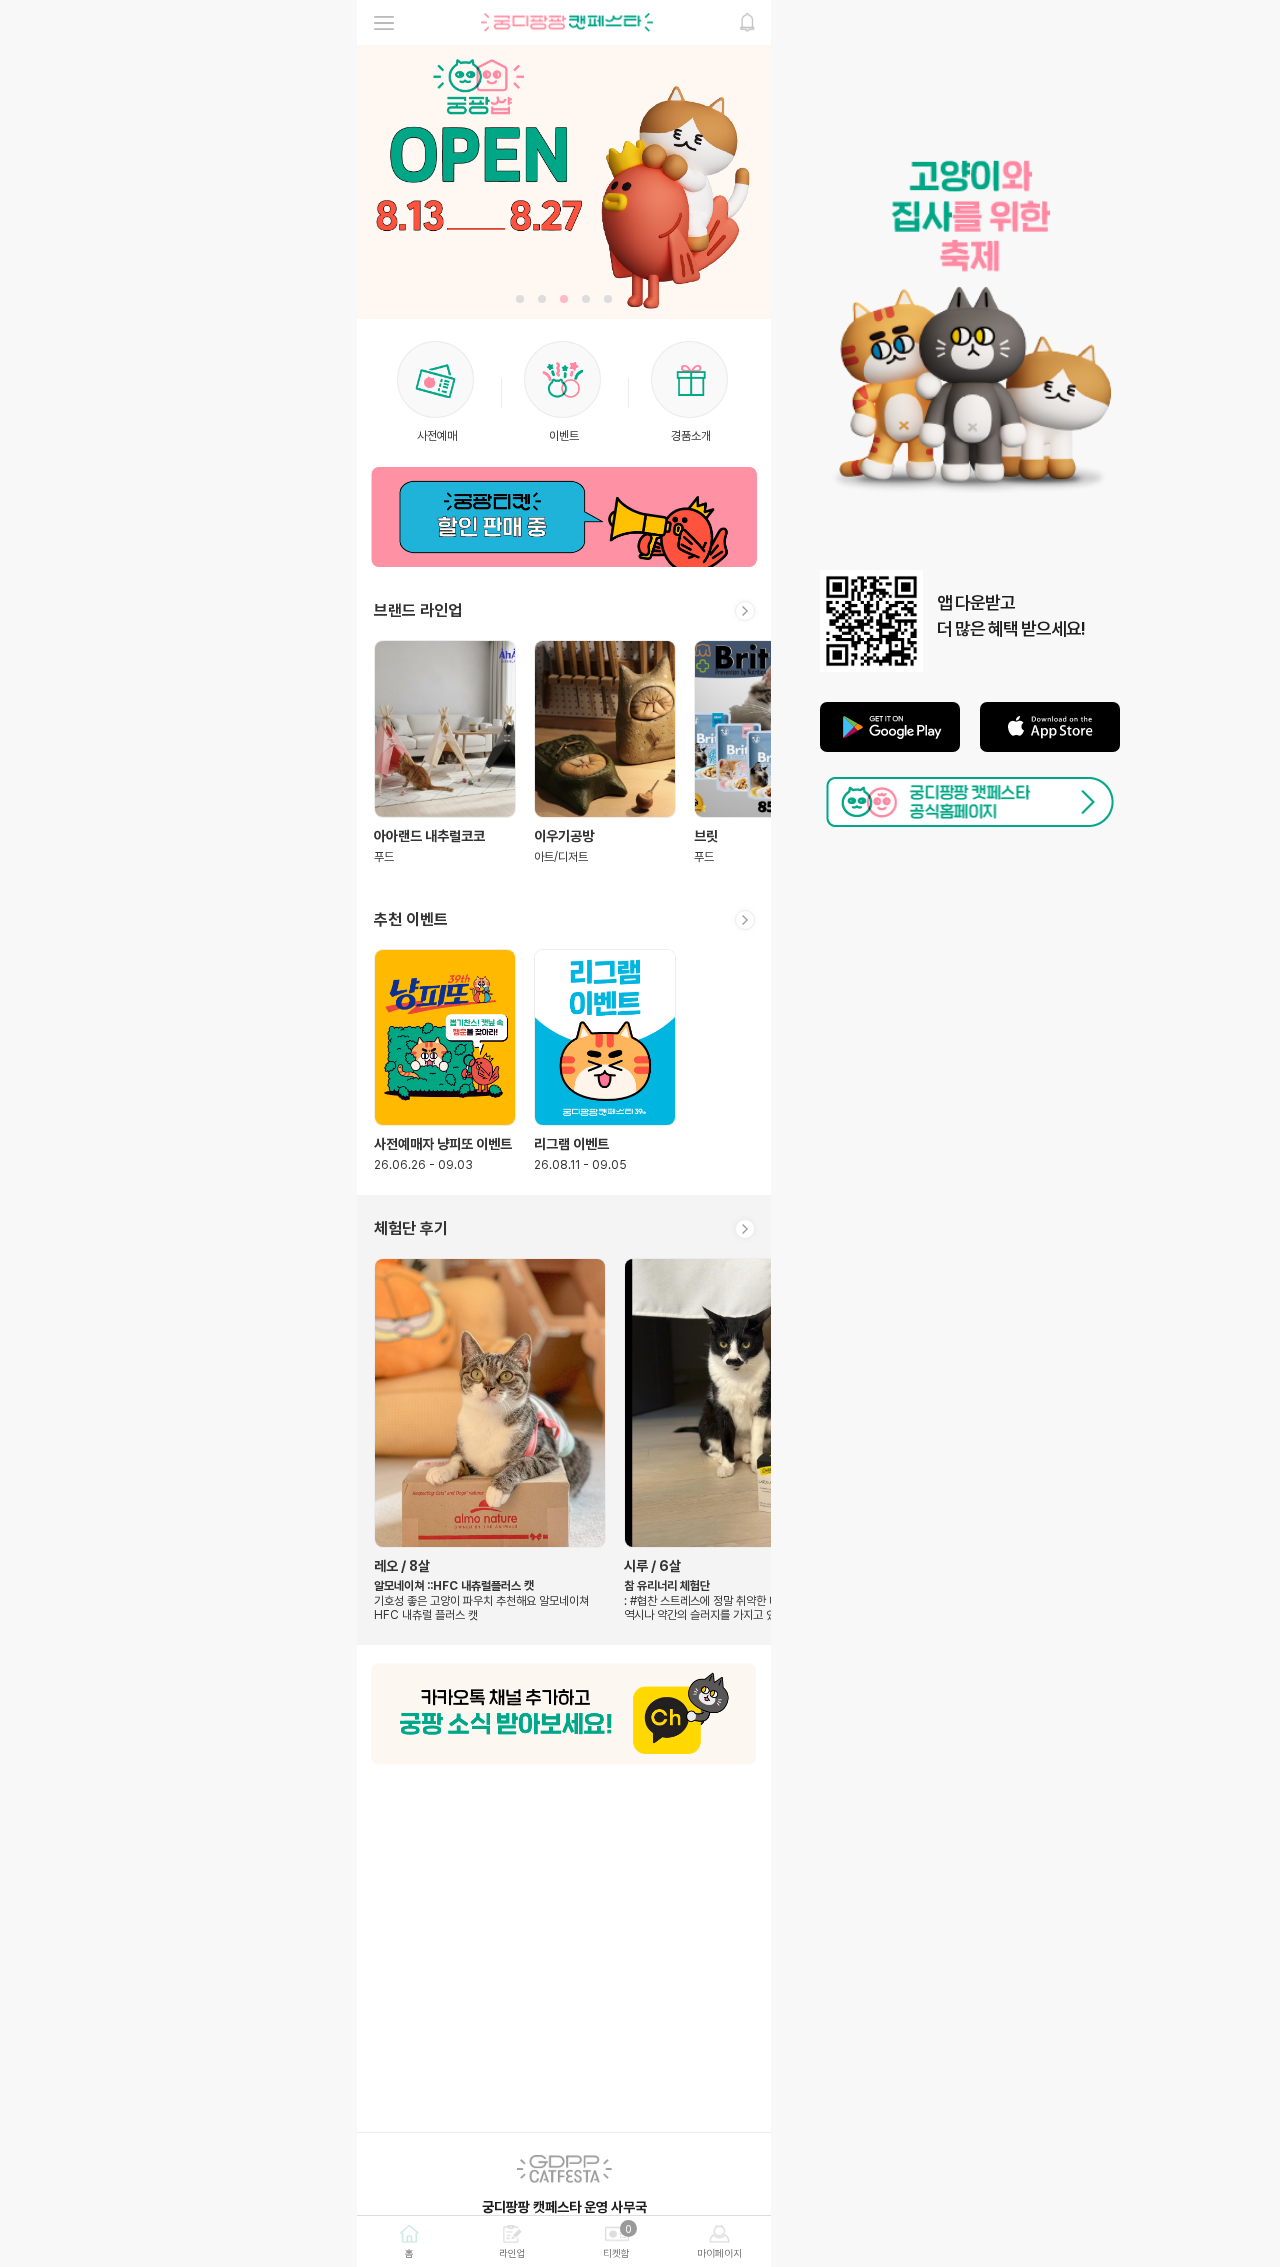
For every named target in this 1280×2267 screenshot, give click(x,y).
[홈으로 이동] (566, 22)
